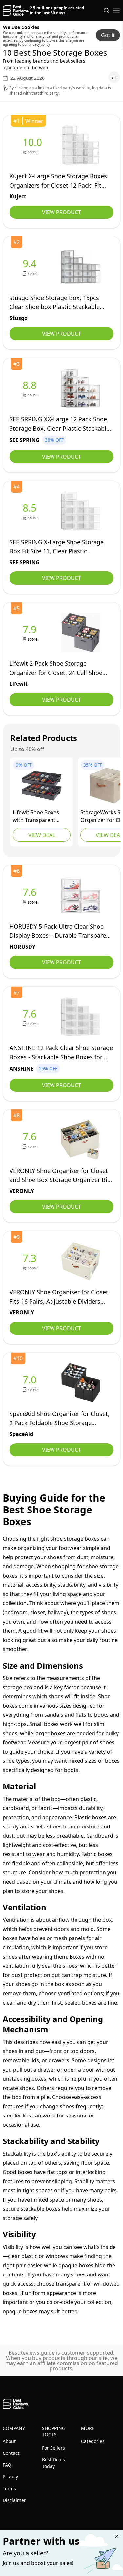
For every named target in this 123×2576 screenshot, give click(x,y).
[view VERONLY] (31, 1140)
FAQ (7, 2465)
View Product (61, 212)
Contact (11, 2453)
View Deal (42, 835)
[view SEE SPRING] (31, 388)
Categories (93, 2441)
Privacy (10, 2477)
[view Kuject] (34, 145)
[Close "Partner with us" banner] (117, 2536)
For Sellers (53, 2448)
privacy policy (39, 44)
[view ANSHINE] (31, 1017)
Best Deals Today (53, 2463)
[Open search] (107, 11)
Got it (108, 35)
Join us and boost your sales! (38, 2563)
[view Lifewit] (31, 633)
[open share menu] (114, 77)
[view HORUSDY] (31, 896)
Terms (9, 2488)
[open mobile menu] (116, 11)
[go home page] (16, 11)
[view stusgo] (31, 267)
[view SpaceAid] (31, 1383)
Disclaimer (14, 2500)
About (9, 2441)
